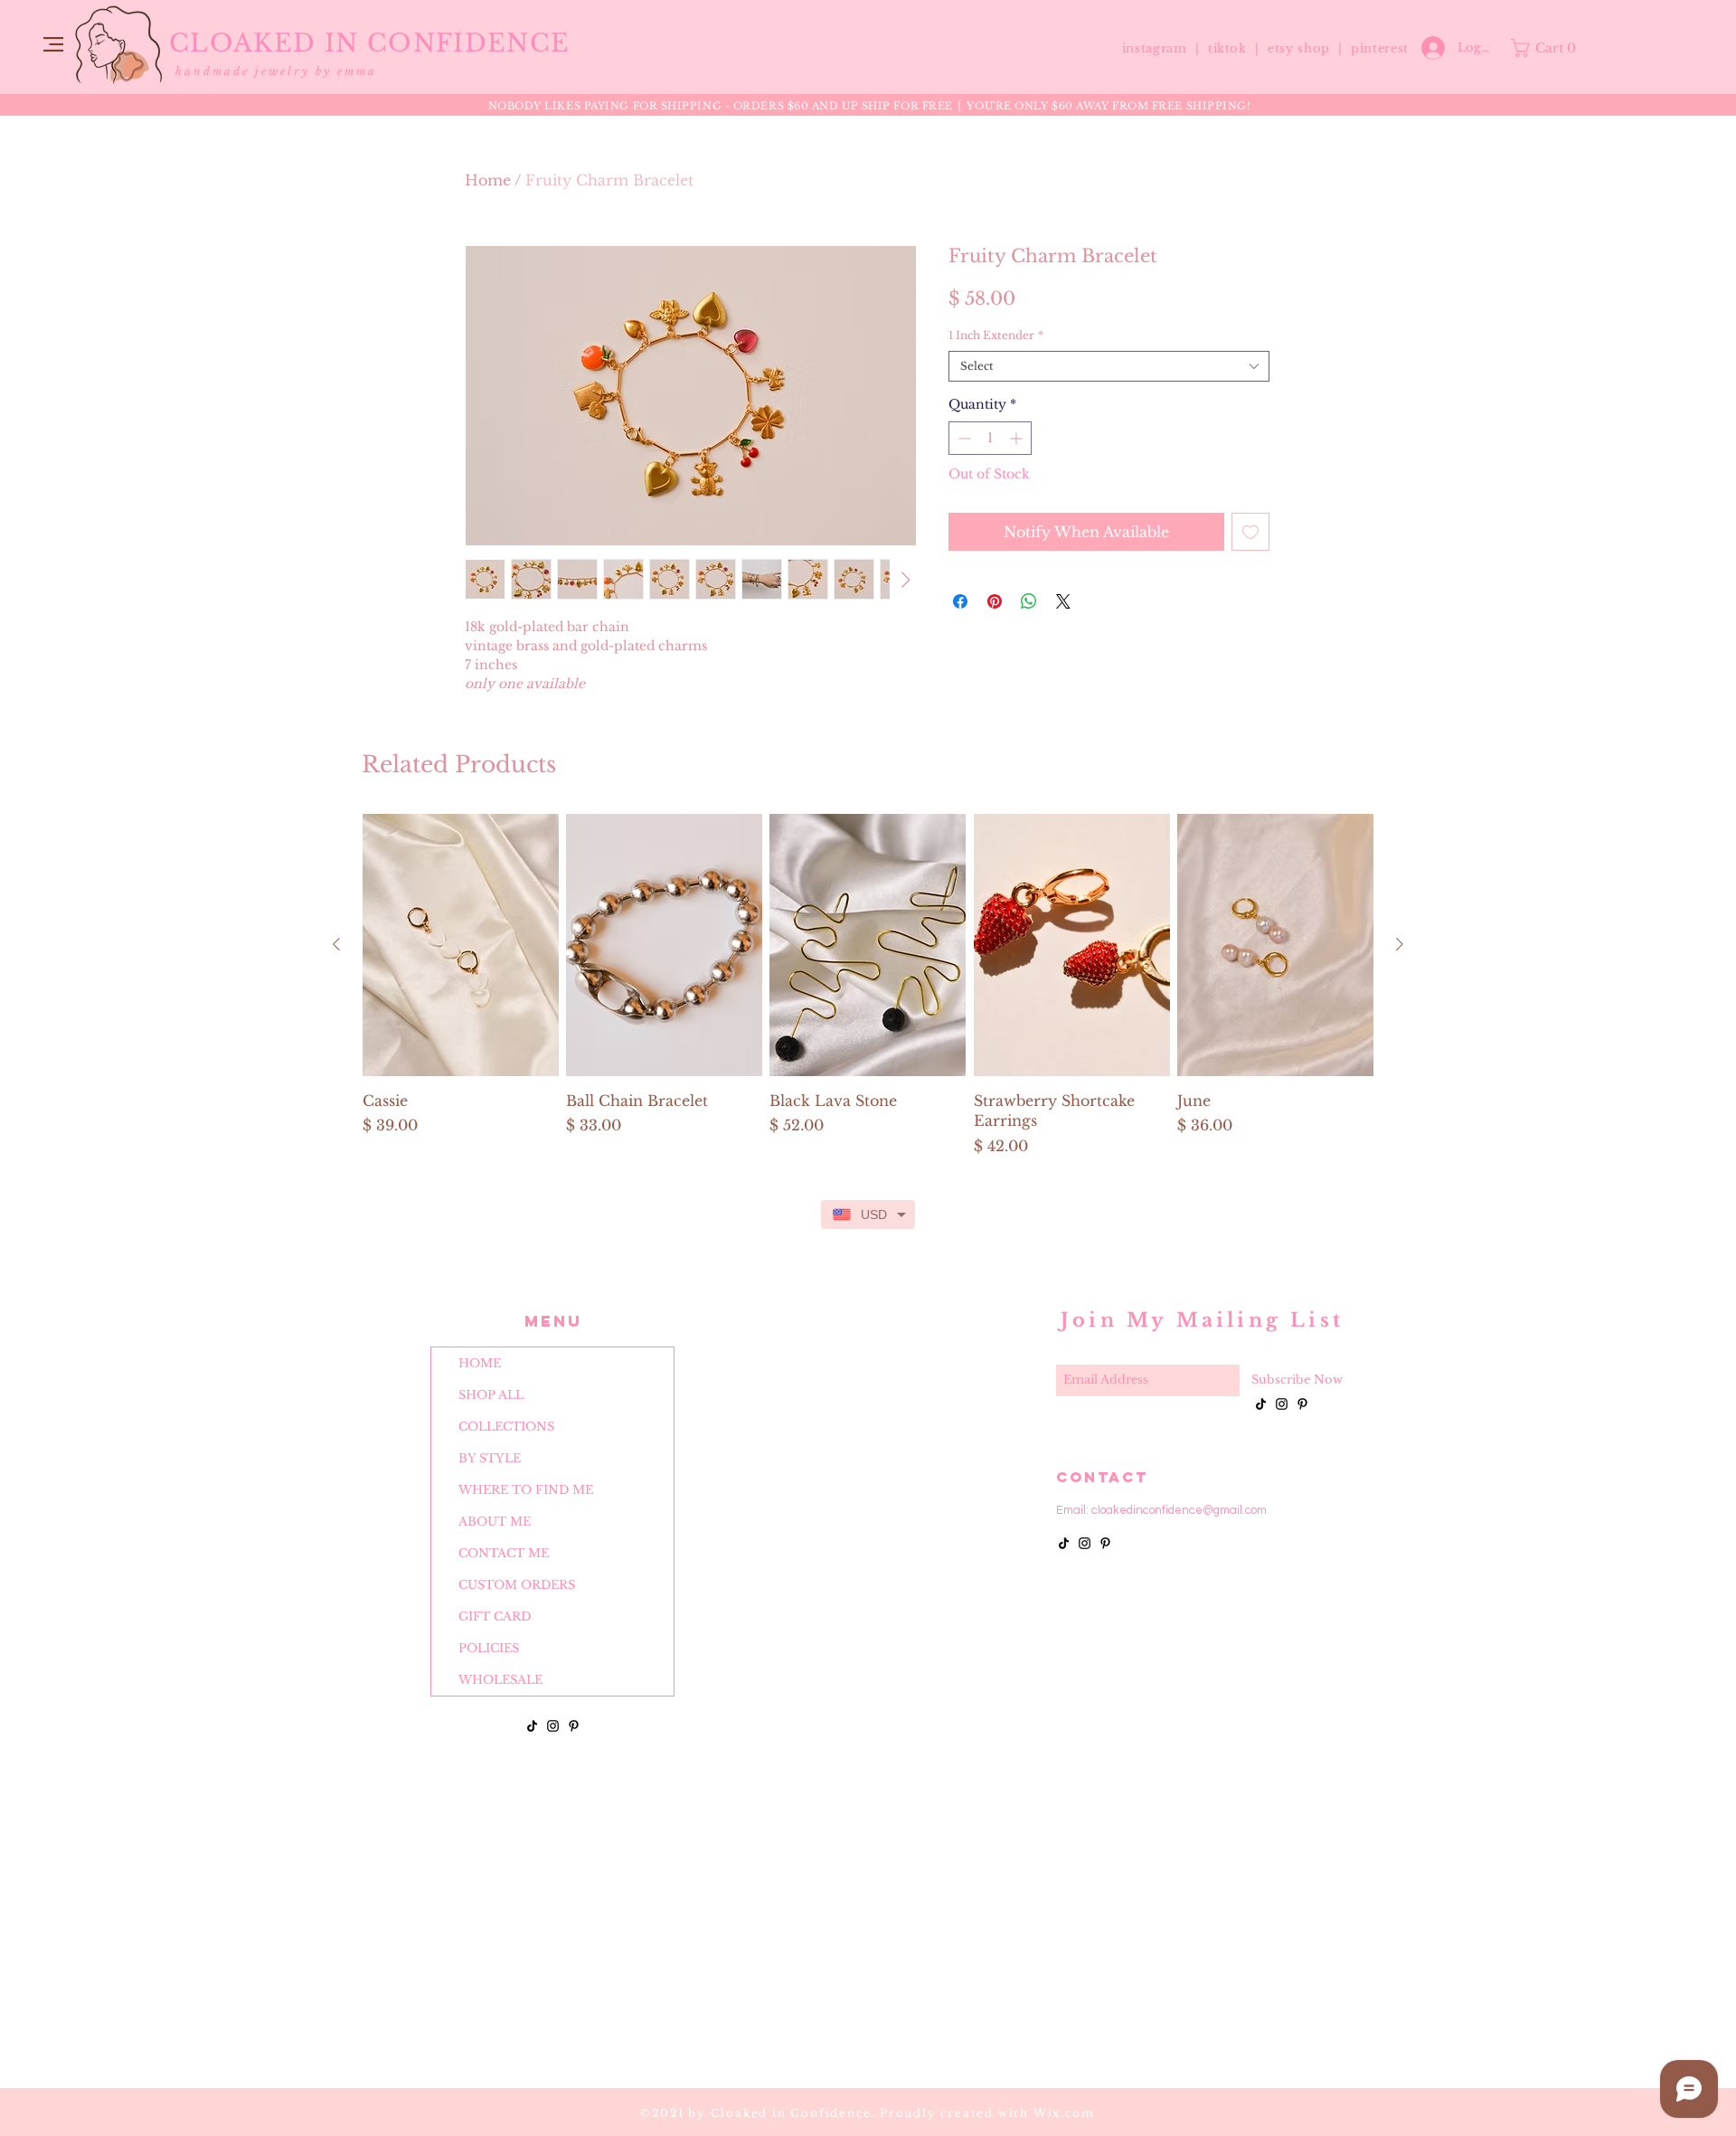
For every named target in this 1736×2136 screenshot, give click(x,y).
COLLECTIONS (506, 1427)
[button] (53, 44)
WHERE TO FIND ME (526, 1490)
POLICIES (489, 1648)
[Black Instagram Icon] (553, 1726)
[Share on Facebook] (960, 601)
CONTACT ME (504, 1553)
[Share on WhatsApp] (1029, 601)
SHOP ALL (491, 1395)
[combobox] (1109, 367)
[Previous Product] (336, 944)
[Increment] (1018, 438)
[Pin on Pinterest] (995, 601)
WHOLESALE (500, 1680)
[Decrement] (962, 438)
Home (488, 180)
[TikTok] (532, 1726)
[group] (868, 985)
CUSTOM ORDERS (517, 1585)
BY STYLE (490, 1458)
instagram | (1163, 48)
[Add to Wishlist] (1250, 532)
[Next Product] (1400, 944)
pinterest (1380, 48)
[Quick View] (461, 945)
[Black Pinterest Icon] (574, 1726)
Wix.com (1064, 2113)
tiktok (1230, 48)
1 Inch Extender (996, 335)
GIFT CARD (495, 1616)
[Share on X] (1063, 601)
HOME (480, 1363)
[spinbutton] (990, 438)
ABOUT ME (495, 1522)
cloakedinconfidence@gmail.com (1179, 1510)
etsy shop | (1309, 48)
